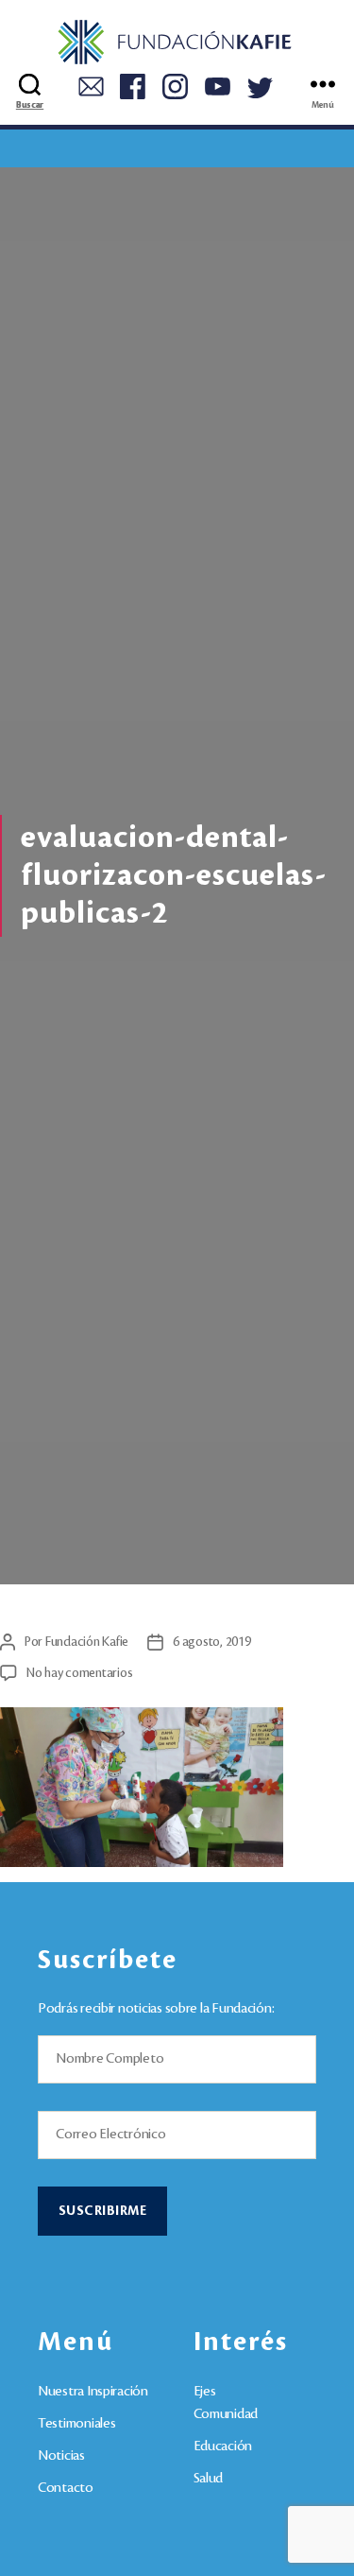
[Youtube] (218, 84)
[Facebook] (133, 84)
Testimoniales (77, 2424)
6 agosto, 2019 (211, 1642)
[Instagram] (175, 84)
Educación (223, 2446)
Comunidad (226, 2414)
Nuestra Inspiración (93, 2392)
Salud (209, 2479)
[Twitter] (260, 85)
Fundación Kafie (87, 1642)
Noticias (61, 2456)
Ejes (205, 2392)
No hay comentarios (79, 1673)
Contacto (66, 2488)
